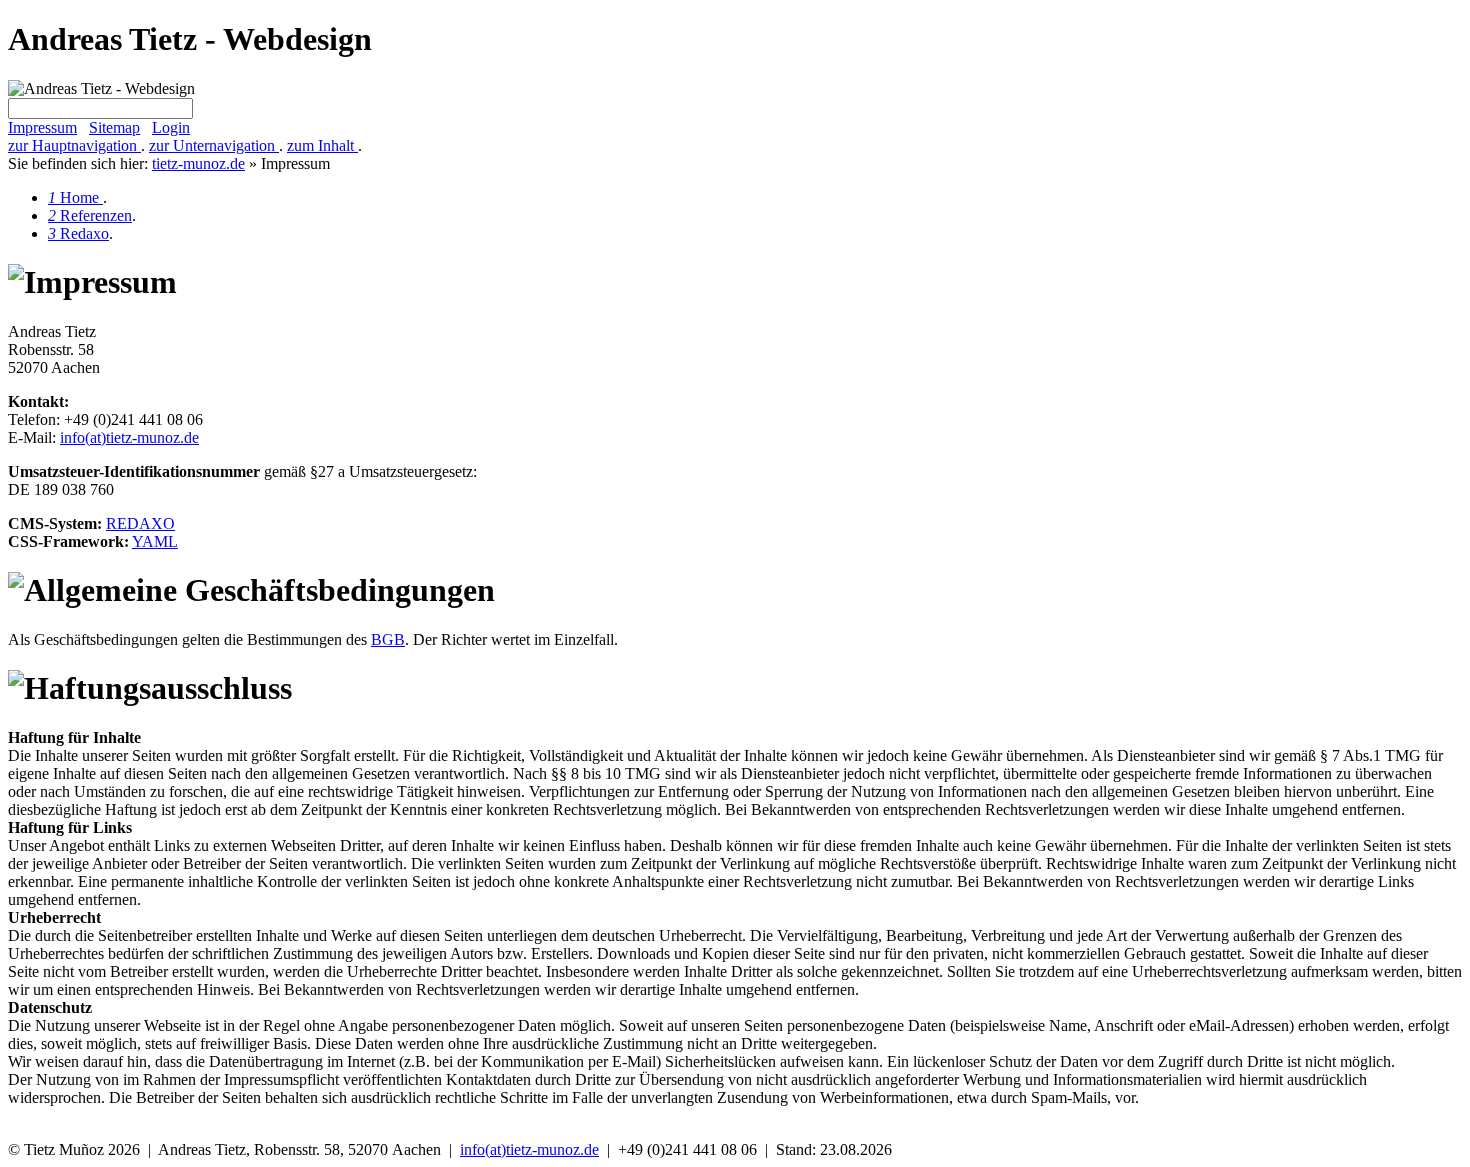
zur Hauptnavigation (74, 145)
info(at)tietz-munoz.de (129, 437)
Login (171, 127)
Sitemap (114, 127)
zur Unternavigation (214, 145)
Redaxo (78, 233)
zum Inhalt (322, 145)
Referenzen (90, 215)
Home (75, 197)
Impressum (42, 127)
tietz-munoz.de (198, 163)
